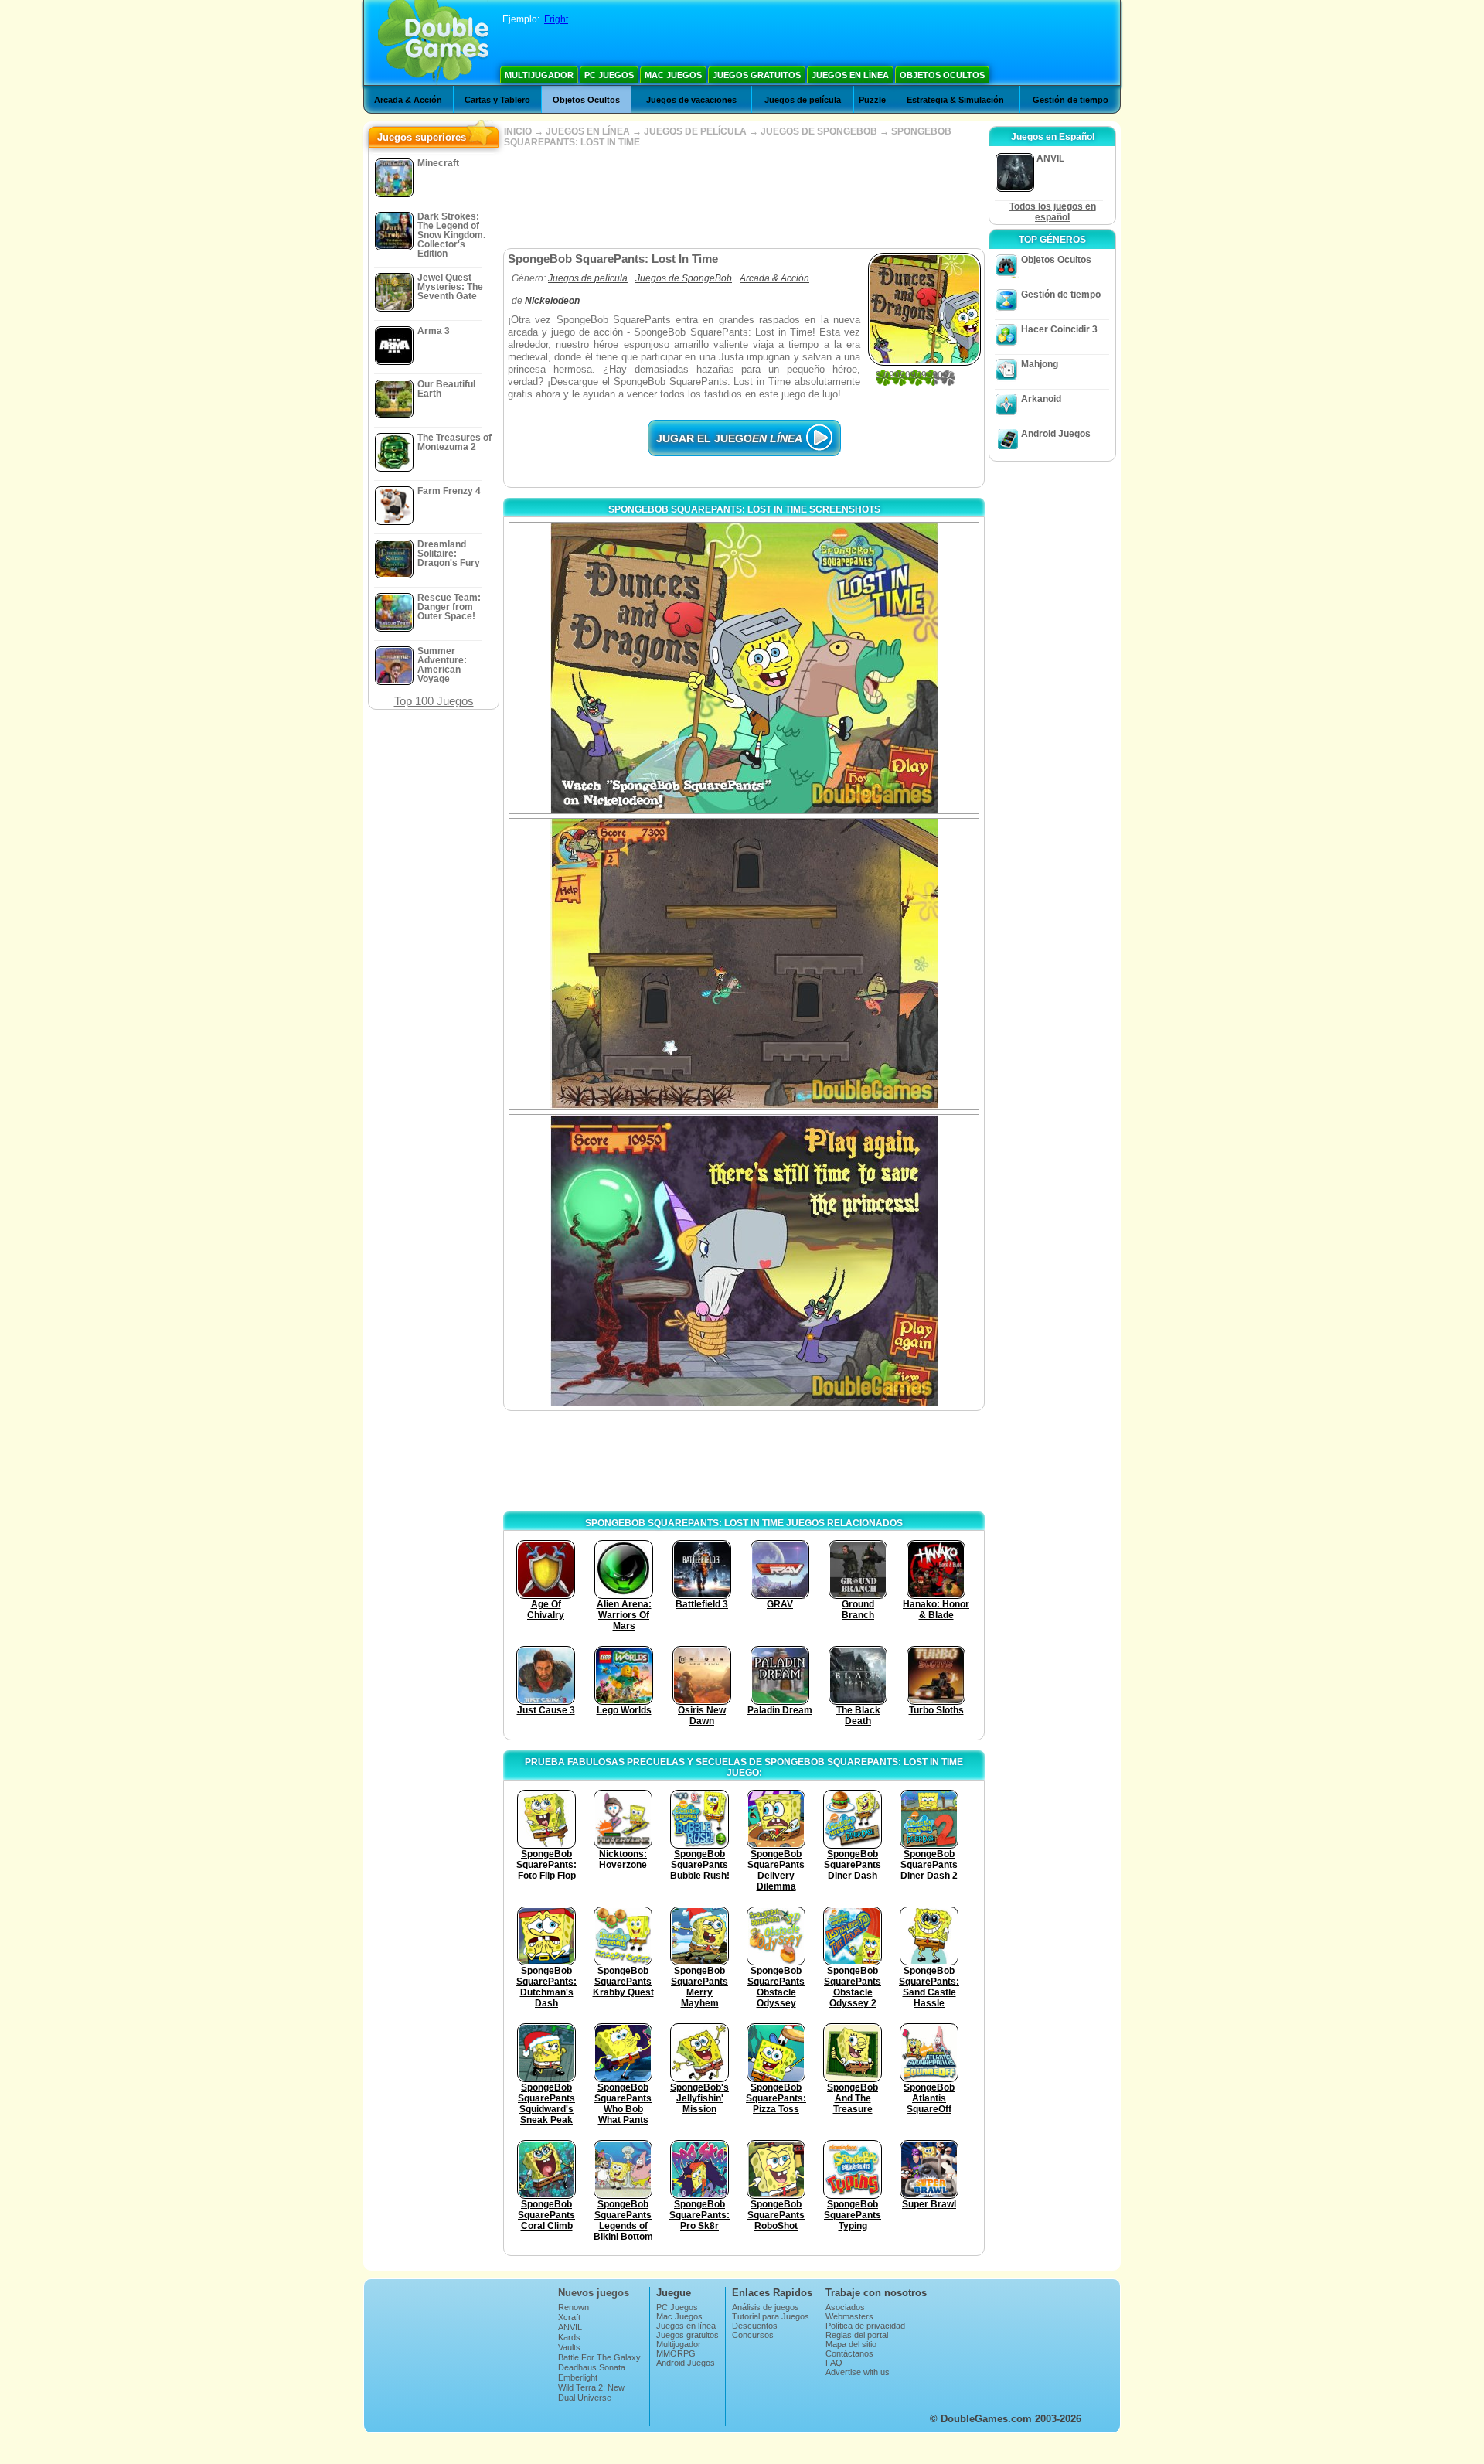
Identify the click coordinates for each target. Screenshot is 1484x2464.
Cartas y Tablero (497, 100)
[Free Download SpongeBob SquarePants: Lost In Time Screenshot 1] (744, 668)
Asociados (845, 2307)
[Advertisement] (744, 198)
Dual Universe (585, 2398)
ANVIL (570, 2327)
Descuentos (755, 2326)
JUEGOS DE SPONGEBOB (819, 131)
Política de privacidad (865, 2326)
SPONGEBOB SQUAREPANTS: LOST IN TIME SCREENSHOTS (744, 509)
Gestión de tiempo (1070, 100)
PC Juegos (609, 75)
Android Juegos (1056, 434)
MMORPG (676, 2353)
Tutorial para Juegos (771, 2316)
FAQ (834, 2363)
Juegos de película (803, 100)
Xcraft (569, 2317)
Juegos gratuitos (757, 75)
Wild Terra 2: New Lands (591, 2392)
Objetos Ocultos (942, 75)
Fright (556, 19)
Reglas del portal (857, 2335)
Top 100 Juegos (434, 701)
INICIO (518, 131)
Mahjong (1040, 364)
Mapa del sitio (851, 2344)
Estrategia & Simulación (955, 100)
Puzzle (872, 100)
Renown (574, 2307)
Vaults (569, 2347)
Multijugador (539, 75)
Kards (569, 2337)
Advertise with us (858, 2372)
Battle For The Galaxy (599, 2357)
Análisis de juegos (766, 2307)
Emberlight (578, 2377)
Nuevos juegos (594, 2293)
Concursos (753, 2335)
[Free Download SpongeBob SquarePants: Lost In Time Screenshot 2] (744, 964)
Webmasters (849, 2316)
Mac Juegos (673, 75)
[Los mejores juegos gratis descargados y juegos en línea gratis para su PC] (433, 43)
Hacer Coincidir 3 (1059, 329)
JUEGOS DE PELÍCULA (695, 131)
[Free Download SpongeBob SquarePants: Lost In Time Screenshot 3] (744, 1260)
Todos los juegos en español (1053, 212)
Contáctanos (849, 2353)
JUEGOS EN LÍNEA (588, 131)
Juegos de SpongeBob (684, 278)
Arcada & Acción (408, 100)
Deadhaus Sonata (592, 2367)
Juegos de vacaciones (691, 100)
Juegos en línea (850, 75)
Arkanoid (1041, 399)
